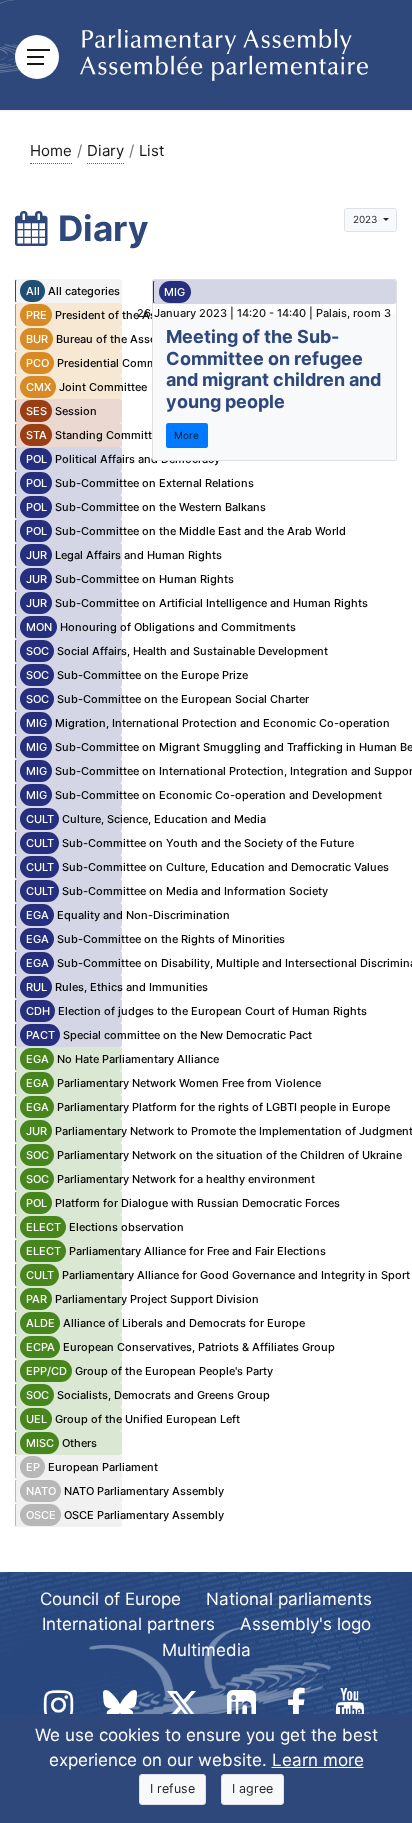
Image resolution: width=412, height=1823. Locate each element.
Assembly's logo (305, 1624)
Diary (105, 150)
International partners (128, 1624)
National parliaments (289, 1599)
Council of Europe (110, 1599)
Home (51, 150)
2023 (366, 219)
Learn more (318, 1760)
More (186, 435)
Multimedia (206, 1650)
